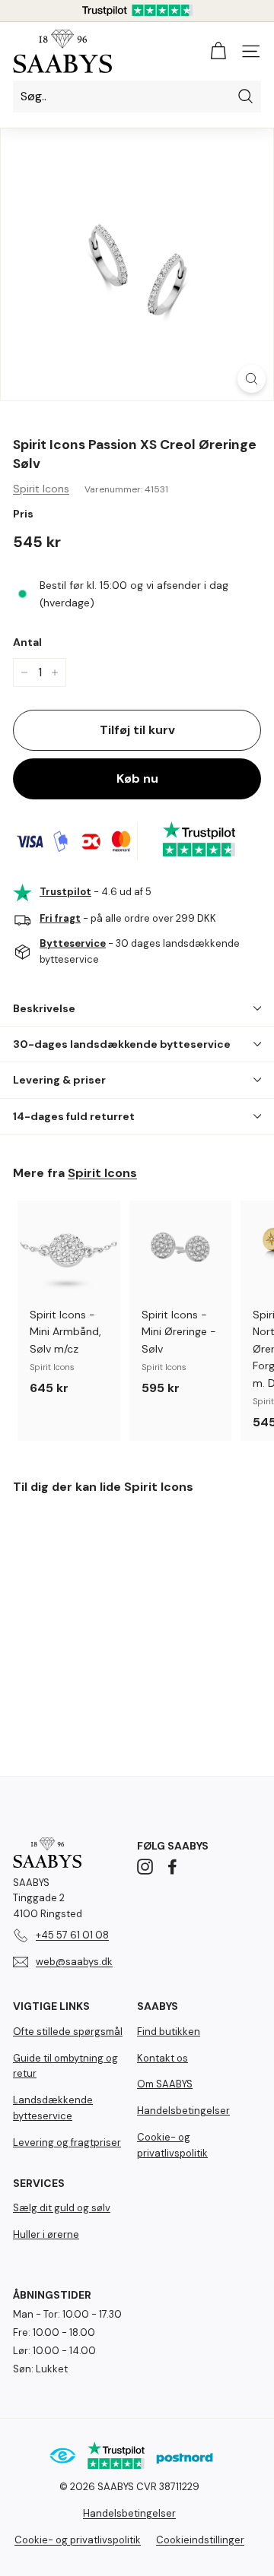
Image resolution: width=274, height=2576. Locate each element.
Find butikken (169, 2032)
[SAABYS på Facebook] (172, 1866)
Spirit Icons (41, 489)
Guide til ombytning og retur (65, 2066)
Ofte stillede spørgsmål (68, 2032)
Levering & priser (59, 1080)
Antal (27, 642)
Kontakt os (162, 2058)
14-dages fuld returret (74, 1116)
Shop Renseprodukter (137, 2520)
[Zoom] (252, 379)
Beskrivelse (44, 1008)
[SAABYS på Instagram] (145, 1866)
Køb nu (137, 778)
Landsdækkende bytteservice (53, 2108)
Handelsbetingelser (183, 2111)
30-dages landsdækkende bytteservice (122, 1044)
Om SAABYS (165, 2084)
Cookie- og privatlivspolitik (172, 2145)
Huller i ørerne (46, 2234)
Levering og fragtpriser (67, 2142)
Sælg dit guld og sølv (62, 2208)
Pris (23, 514)
